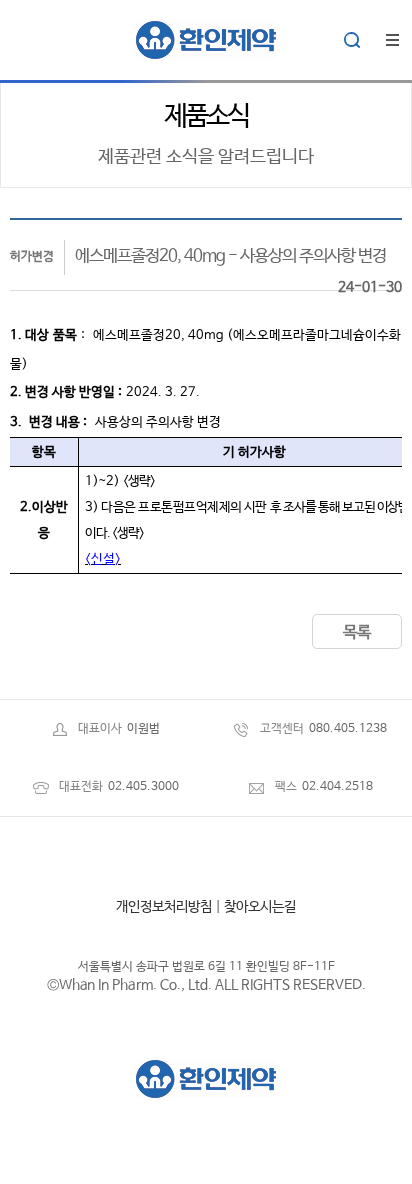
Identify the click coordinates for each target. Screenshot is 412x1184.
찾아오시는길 (260, 907)
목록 (357, 632)
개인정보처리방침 (164, 907)
